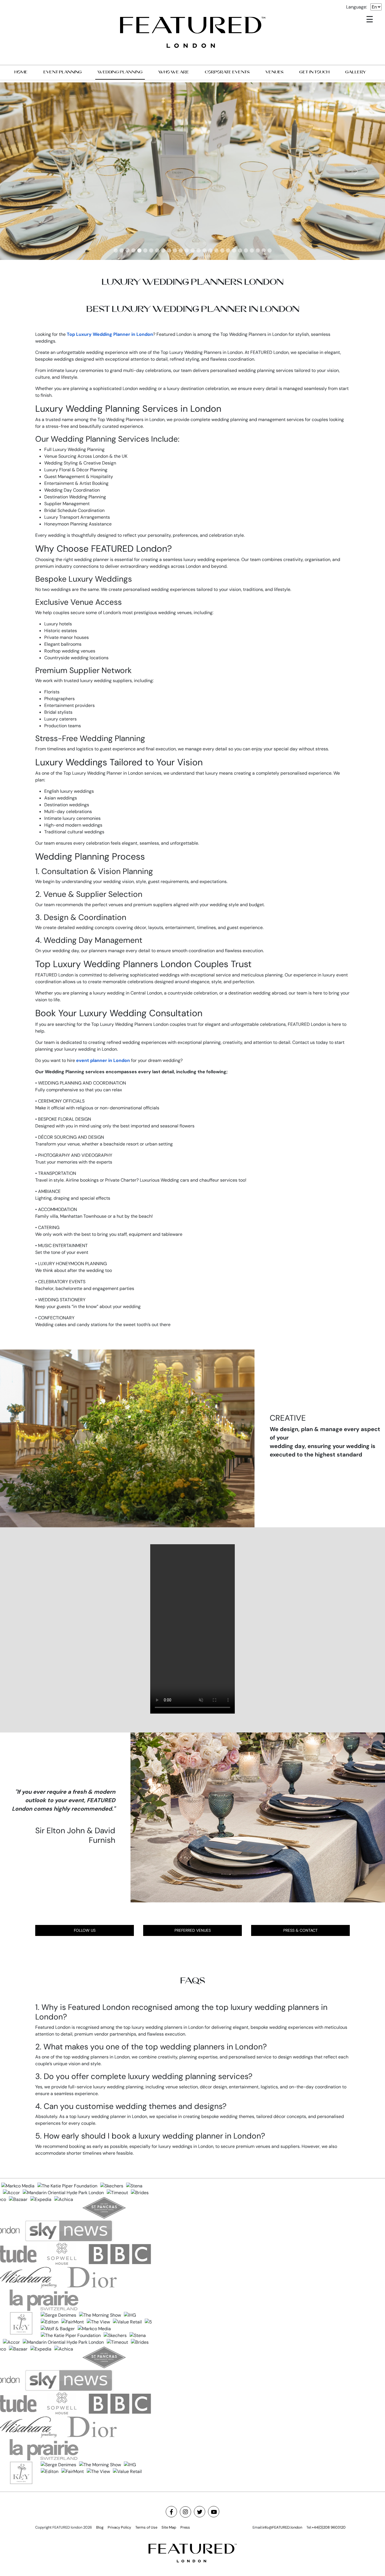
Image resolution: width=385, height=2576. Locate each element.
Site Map (169, 2527)
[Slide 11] (175, 250)
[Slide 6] (145, 250)
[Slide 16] (204, 250)
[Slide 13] (187, 250)
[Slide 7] (151, 250)
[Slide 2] (122, 250)
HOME (21, 72)
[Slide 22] (240, 250)
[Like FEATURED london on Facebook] (171, 2512)
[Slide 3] (128, 250)
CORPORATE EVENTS (227, 72)
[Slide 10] (169, 250)
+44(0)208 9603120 (329, 2527)
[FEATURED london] (193, 32)
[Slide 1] (116, 250)
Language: (357, 7)
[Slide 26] (264, 250)
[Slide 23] (246, 250)
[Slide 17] (210, 250)
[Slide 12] (181, 250)
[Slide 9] (163, 250)
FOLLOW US (85, 1930)
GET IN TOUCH (314, 72)
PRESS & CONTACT (300, 1930)
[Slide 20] (228, 250)
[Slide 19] (222, 250)
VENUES (275, 72)
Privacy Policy (119, 2527)
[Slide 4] (133, 250)
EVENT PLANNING (63, 72)
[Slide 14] (193, 250)
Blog (100, 2527)
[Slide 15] (199, 250)
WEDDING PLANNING (120, 72)
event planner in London (103, 1060)
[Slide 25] (258, 250)
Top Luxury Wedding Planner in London (110, 334)
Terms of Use (146, 2527)
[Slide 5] (139, 250)
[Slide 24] (252, 250)
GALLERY (356, 72)
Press (185, 2527)
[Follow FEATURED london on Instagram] (185, 2512)
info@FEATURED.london (282, 2527)
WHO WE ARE (174, 72)
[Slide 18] (216, 250)
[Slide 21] (234, 250)
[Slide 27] (270, 250)
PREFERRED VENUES (193, 1930)
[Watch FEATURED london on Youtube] (214, 2512)
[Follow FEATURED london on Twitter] (200, 2512)
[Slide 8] (157, 250)
